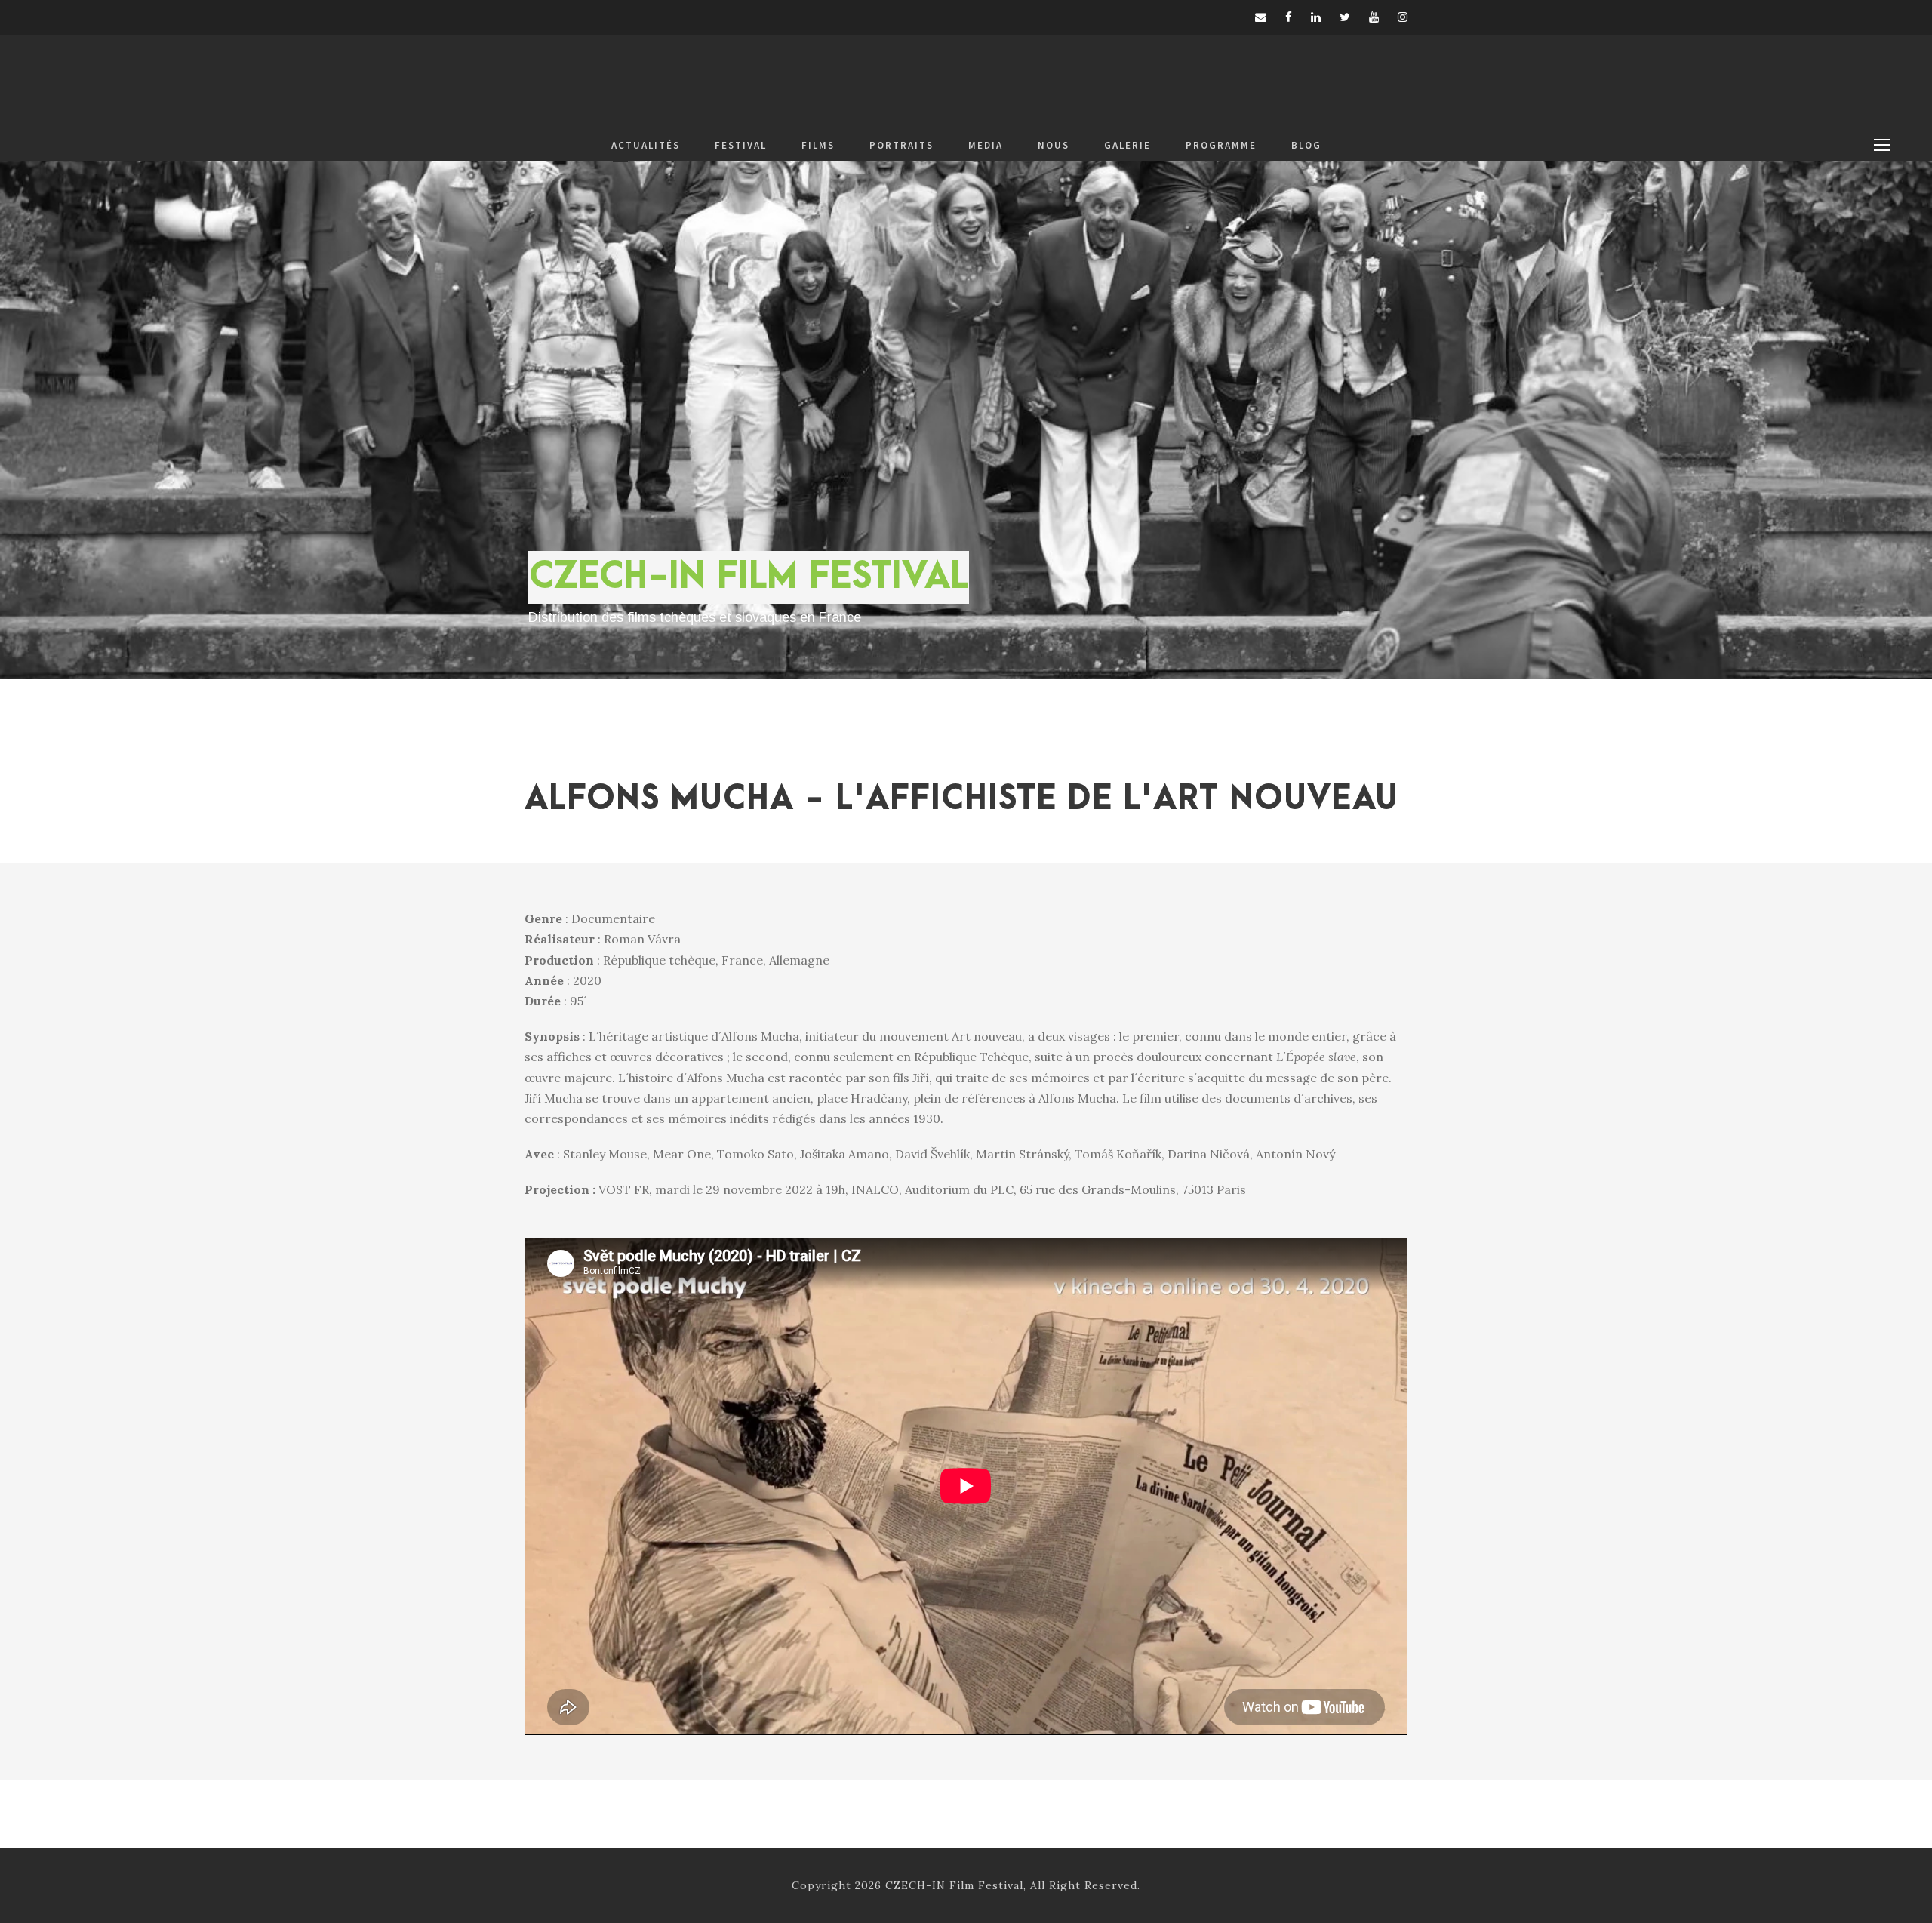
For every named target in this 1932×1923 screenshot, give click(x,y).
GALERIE (1128, 145)
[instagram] (1403, 17)
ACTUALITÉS (646, 145)
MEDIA (986, 145)
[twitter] (1345, 17)
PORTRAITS (901, 145)
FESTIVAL (741, 145)
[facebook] (1289, 17)
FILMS (818, 145)
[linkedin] (1316, 17)
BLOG (1306, 145)
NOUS (1054, 145)
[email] (1261, 17)
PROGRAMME (1221, 145)
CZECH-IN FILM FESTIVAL (749, 577)
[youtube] (1374, 17)
